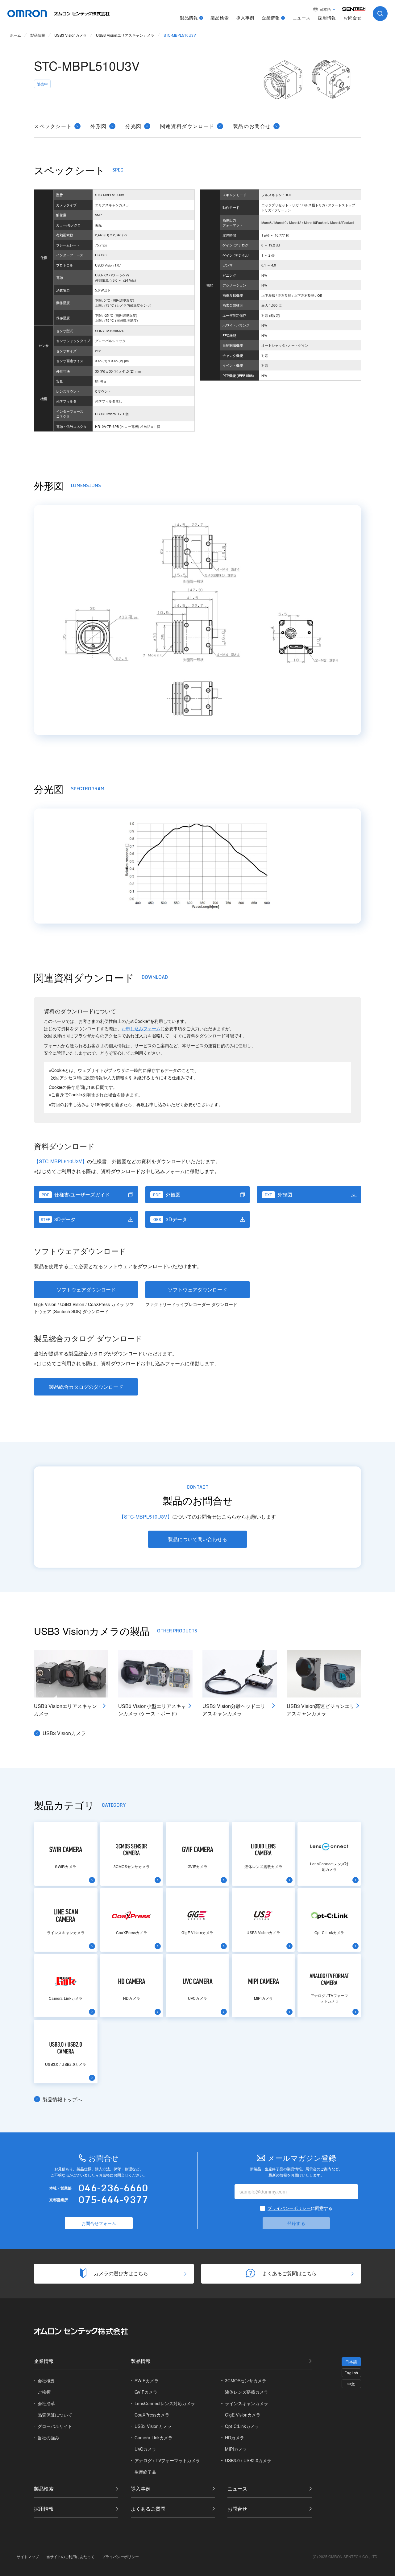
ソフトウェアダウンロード (86, 1290)
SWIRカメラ (147, 2380)
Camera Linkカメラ (154, 2437)
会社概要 (46, 2380)
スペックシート (53, 126)
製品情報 (189, 18)
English (351, 2373)
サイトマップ (28, 2556)
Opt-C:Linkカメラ (242, 2426)
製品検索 (220, 18)
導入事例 (245, 18)
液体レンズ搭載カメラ (247, 2392)
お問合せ (353, 18)
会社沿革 (46, 2403)
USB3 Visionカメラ (64, 1733)
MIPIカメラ (236, 2449)
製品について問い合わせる (197, 1539)
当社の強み (48, 2437)
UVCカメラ (145, 2449)
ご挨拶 (44, 2392)
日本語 (351, 2361)
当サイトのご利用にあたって (70, 2556)
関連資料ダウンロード (187, 126)
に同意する (300, 2208)
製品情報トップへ (62, 2099)
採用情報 (327, 18)
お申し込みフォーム (141, 1028)
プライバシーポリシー (289, 2208)
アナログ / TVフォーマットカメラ (167, 2460)
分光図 (133, 126)
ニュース (302, 18)
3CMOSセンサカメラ (246, 2380)
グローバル (55, 2426)
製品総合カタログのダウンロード (86, 1387)
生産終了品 (145, 2472)
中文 (351, 2384)
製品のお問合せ (252, 126)
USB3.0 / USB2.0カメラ (248, 2460)
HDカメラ (235, 2437)
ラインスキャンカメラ (247, 2403)
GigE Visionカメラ (243, 2415)
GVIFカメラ (146, 2392)
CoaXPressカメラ (152, 2415)
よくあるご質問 (148, 2509)
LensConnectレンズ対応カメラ (165, 2403)
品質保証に (55, 2415)
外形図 (99, 126)
